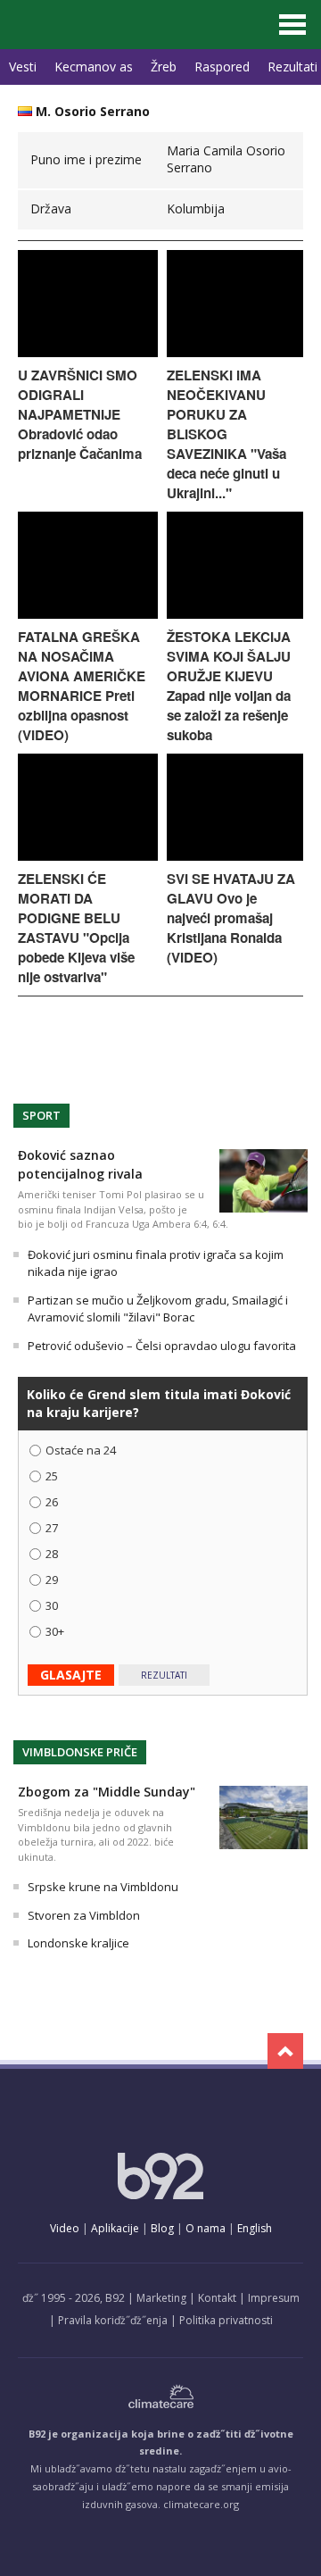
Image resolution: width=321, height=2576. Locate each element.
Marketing (161, 2298)
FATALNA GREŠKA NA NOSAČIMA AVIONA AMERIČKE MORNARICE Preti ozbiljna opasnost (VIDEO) (82, 686)
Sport (41, 1115)
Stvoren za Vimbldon (84, 1915)
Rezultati (164, 1675)
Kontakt (217, 2298)
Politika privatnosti (226, 2320)
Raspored (222, 67)
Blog (162, 2228)
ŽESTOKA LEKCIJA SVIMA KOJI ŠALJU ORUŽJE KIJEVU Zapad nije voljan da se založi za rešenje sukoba (229, 686)
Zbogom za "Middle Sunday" (107, 1792)
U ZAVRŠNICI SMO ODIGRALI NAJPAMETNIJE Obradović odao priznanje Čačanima (80, 414)
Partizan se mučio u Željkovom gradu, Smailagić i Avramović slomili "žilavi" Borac (158, 1309)
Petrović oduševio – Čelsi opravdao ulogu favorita (162, 1346)
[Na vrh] (285, 2051)
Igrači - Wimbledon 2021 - (92, 25)
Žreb (164, 67)
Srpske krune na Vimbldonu (103, 1887)
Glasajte (71, 1675)
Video (65, 2228)
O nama (206, 2228)
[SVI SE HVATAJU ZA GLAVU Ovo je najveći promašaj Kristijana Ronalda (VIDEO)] (235, 856)
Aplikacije (115, 2228)
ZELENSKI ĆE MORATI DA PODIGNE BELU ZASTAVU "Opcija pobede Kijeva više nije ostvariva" (76, 928)
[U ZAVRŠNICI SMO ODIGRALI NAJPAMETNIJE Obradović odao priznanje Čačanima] (88, 352)
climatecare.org (201, 2504)
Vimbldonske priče (80, 1752)
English (255, 2228)
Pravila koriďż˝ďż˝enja (113, 2320)
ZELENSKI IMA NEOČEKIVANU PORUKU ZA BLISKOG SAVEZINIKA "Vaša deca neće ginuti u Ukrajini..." (226, 434)
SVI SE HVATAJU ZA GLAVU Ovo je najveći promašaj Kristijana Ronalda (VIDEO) (231, 918)
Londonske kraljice (78, 1943)
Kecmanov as (94, 67)
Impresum (274, 2298)
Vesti (23, 67)
